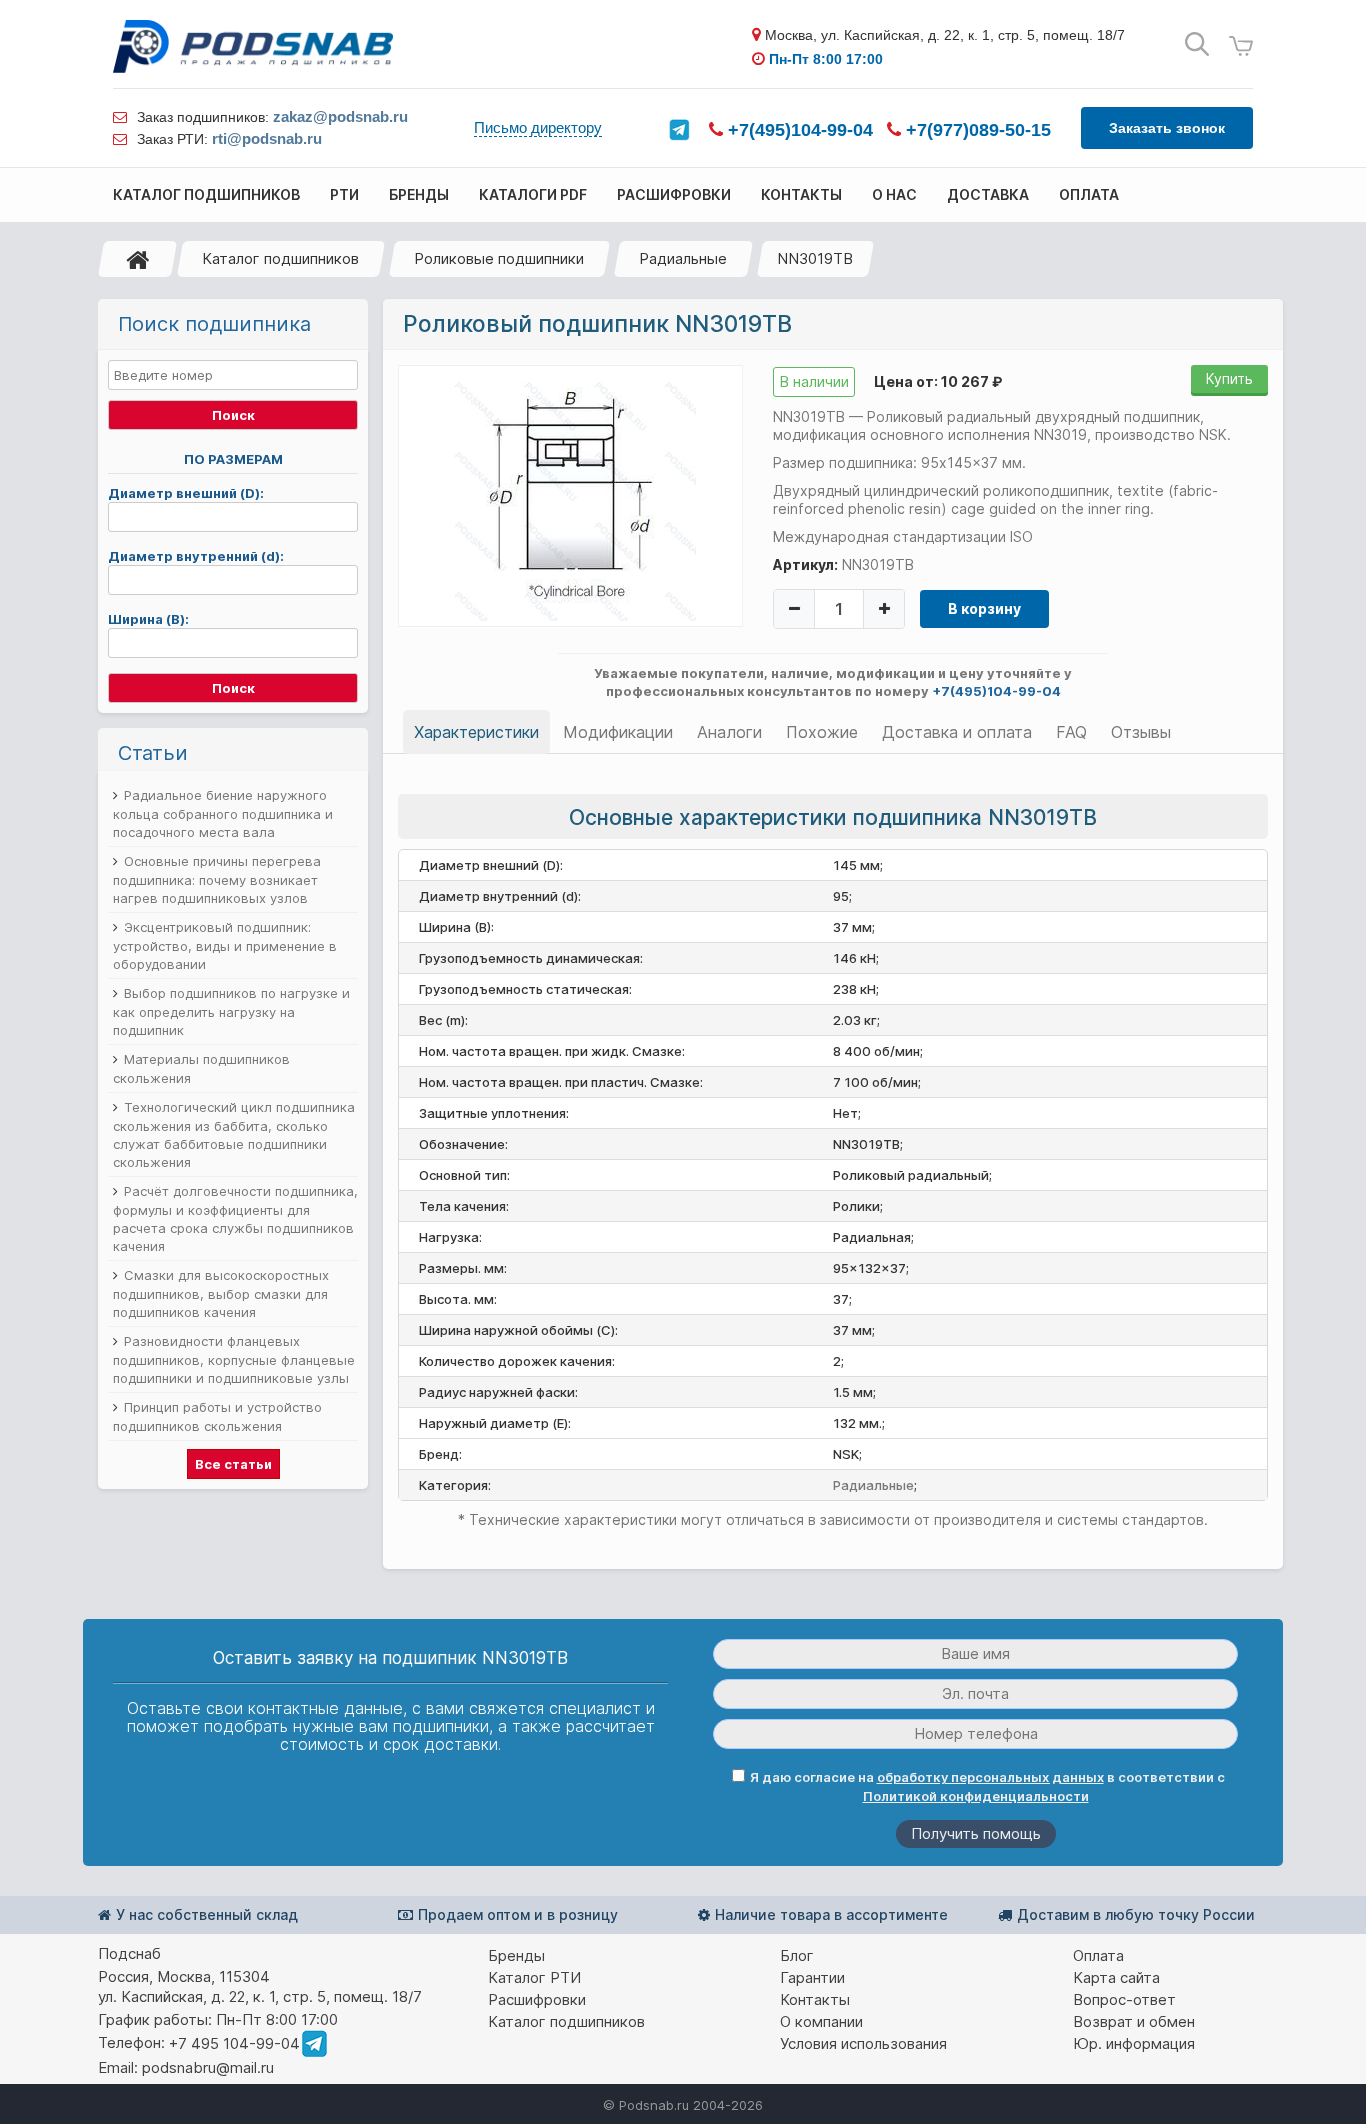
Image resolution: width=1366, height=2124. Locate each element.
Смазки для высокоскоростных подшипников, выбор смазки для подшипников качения (221, 1293)
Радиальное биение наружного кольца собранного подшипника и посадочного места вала (223, 813)
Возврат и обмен (1134, 2021)
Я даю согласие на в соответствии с (987, 1786)
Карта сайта (1116, 1977)
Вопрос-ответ (1124, 1999)
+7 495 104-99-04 (234, 2043)
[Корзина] (1241, 46)
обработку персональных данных (990, 1777)
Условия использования (863, 2043)
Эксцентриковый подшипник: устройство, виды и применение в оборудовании (225, 945)
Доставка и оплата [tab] (957, 732)
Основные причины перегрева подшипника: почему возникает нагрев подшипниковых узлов (217, 879)
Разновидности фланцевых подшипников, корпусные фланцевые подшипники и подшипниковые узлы (234, 1359)
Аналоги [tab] (729, 732)
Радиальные (683, 258)
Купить (1229, 378)
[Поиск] (1197, 44)
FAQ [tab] (1071, 732)
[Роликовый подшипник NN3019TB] (571, 495)
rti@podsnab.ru (267, 138)
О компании (821, 2021)
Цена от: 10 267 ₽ (938, 381)
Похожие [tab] (822, 732)
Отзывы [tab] (1141, 732)
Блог (797, 1955)
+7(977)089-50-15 (976, 130)
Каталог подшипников (280, 258)
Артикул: (805, 564)
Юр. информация (1134, 2043)
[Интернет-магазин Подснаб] (253, 46)
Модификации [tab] (618, 732)
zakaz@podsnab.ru (340, 116)
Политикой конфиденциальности (976, 1796)
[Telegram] (679, 130)
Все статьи (233, 1464)
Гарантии (812, 1977)
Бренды (516, 1955)
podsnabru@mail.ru (208, 2067)
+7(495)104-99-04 (798, 130)
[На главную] (138, 259)
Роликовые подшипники (499, 258)
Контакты (815, 1999)
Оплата (1098, 1955)
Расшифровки (537, 1999)
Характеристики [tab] (476, 732)
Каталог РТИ (534, 1977)
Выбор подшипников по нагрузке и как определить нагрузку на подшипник (231, 1011)
